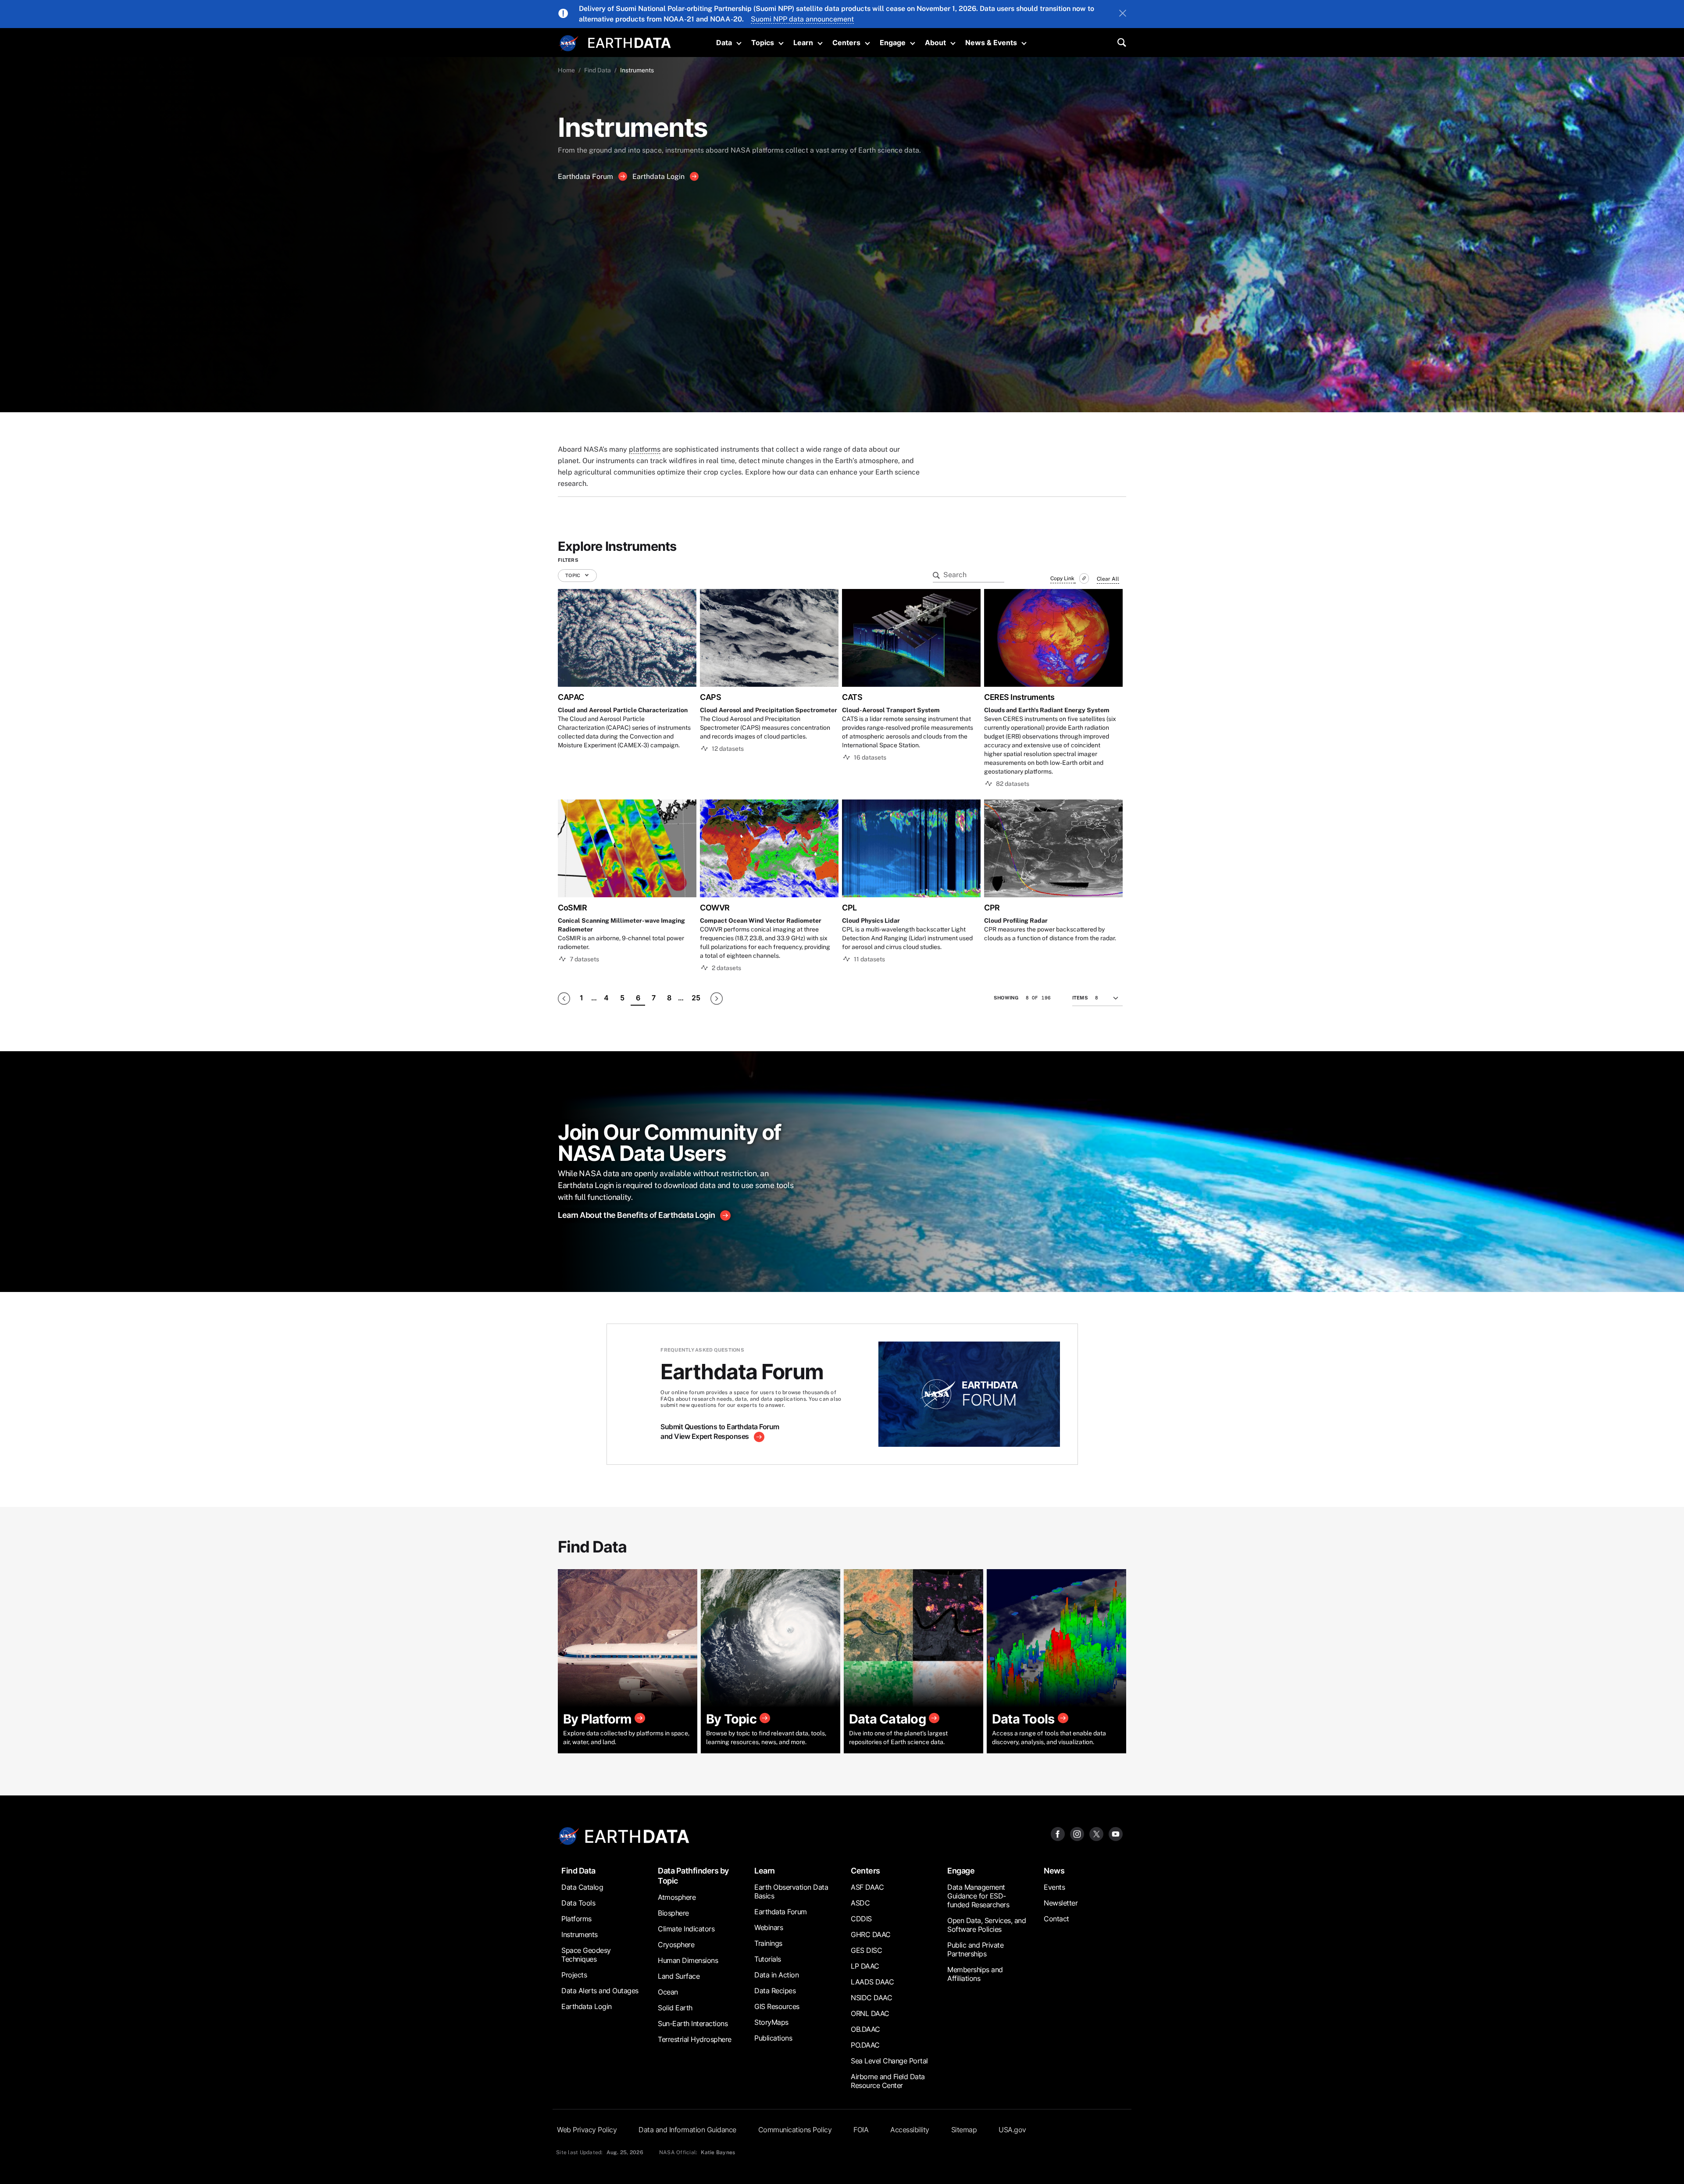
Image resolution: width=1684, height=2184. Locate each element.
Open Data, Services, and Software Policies (986, 1925)
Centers (846, 43)
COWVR (715, 908)
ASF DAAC (867, 1887)
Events (1054, 1887)
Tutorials (768, 1959)
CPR (992, 908)
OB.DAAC (865, 2029)
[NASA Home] (569, 43)
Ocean (668, 1992)
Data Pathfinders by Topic (693, 1876)
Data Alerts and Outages (600, 1991)
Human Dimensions (688, 1960)
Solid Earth (675, 2008)
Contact (1056, 1919)
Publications (773, 2038)
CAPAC (571, 697)
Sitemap (964, 2130)
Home (566, 70)
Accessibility (910, 2130)
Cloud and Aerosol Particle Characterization (623, 710)
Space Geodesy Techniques (586, 1955)
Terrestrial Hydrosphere (695, 2039)
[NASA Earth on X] (1096, 1834)
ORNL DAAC (870, 2013)
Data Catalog (582, 1887)
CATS (852, 697)
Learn (803, 43)
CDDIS (861, 1919)
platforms (645, 449)
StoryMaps (771, 2022)
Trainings (768, 1943)
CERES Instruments (1019, 697)
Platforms (576, 1919)
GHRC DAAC (871, 1934)
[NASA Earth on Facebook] (1058, 1834)
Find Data (598, 70)
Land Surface (679, 1976)
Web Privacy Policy (587, 2130)
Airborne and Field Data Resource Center (888, 2081)
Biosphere (673, 1913)
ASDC (860, 1903)
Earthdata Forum (586, 177)
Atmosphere (677, 1897)
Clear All (1108, 579)
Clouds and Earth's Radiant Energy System (1047, 710)
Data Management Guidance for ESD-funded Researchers (978, 1896)
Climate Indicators (686, 1929)
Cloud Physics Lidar (871, 921)
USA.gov (1012, 2130)
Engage (893, 43)
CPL (849, 908)
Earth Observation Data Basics (791, 1891)
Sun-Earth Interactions (693, 2023)
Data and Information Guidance (687, 2130)
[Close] (1123, 14)
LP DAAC (865, 1966)
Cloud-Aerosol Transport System (891, 710)
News (1054, 1871)
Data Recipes (775, 1991)
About (935, 43)
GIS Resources (777, 2006)
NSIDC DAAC (871, 1998)
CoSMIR (572, 908)
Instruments (580, 1934)
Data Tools (578, 1903)
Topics (763, 43)
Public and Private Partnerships (975, 1949)
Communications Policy (795, 2130)
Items (1080, 998)
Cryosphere (676, 1945)
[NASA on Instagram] (1077, 1834)
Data (724, 43)
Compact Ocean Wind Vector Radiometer (761, 921)
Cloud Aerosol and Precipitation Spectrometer (769, 710)
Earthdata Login (659, 177)
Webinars (769, 1927)
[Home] (630, 42)
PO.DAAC (865, 2045)
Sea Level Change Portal (889, 2061)
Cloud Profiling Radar (1016, 921)
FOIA (861, 2130)
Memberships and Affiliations (975, 1974)
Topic (573, 575)
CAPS (710, 697)
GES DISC (866, 1950)
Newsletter (1061, 1903)
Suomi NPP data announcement (802, 19)
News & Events (991, 43)
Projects (574, 1975)
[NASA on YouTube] (1116, 1834)
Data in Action (776, 1975)
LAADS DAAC (872, 1982)
